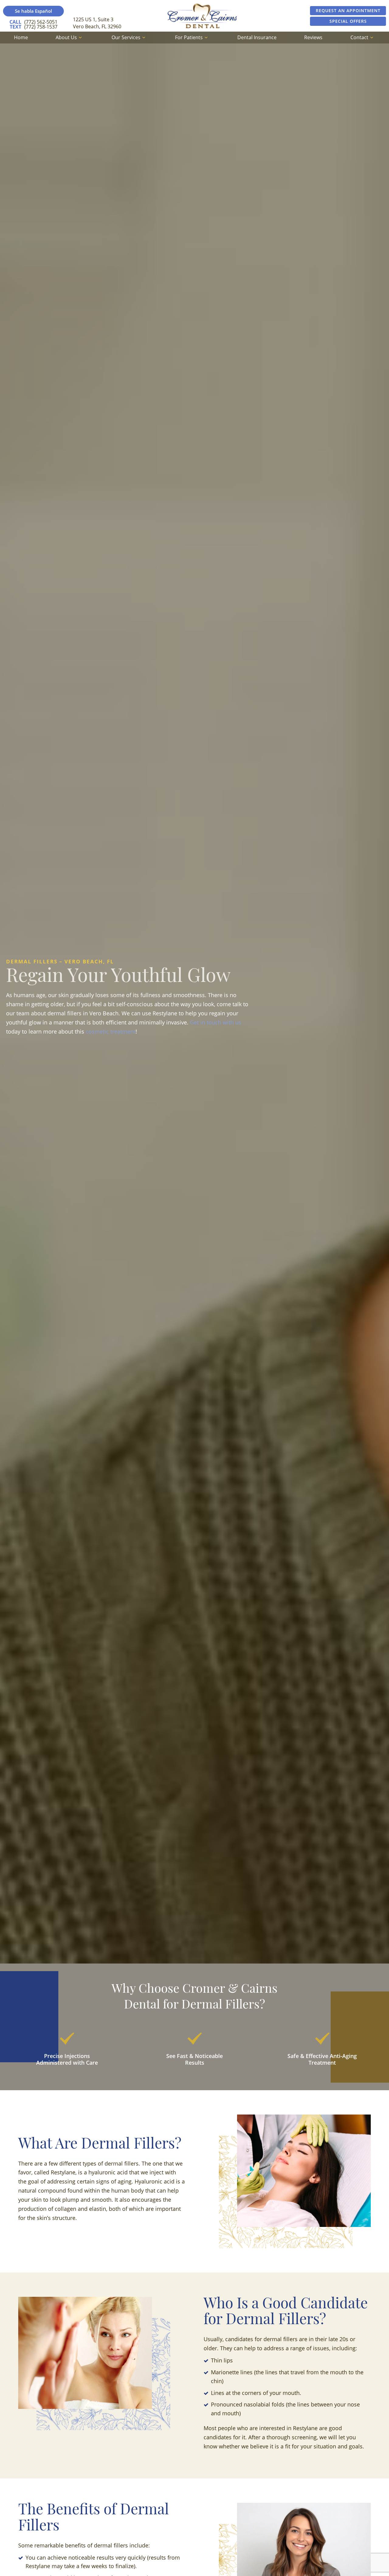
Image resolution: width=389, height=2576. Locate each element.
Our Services (126, 37)
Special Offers (348, 21)
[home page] (202, 16)
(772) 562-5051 (33, 22)
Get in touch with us (216, 1022)
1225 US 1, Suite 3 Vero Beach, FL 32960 (97, 23)
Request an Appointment (348, 10)
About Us (66, 37)
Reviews (313, 37)
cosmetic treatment (111, 1031)
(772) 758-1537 (34, 27)
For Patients (189, 37)
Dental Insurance (257, 37)
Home (21, 37)
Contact (359, 37)
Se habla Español (33, 11)
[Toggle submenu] (80, 37)
